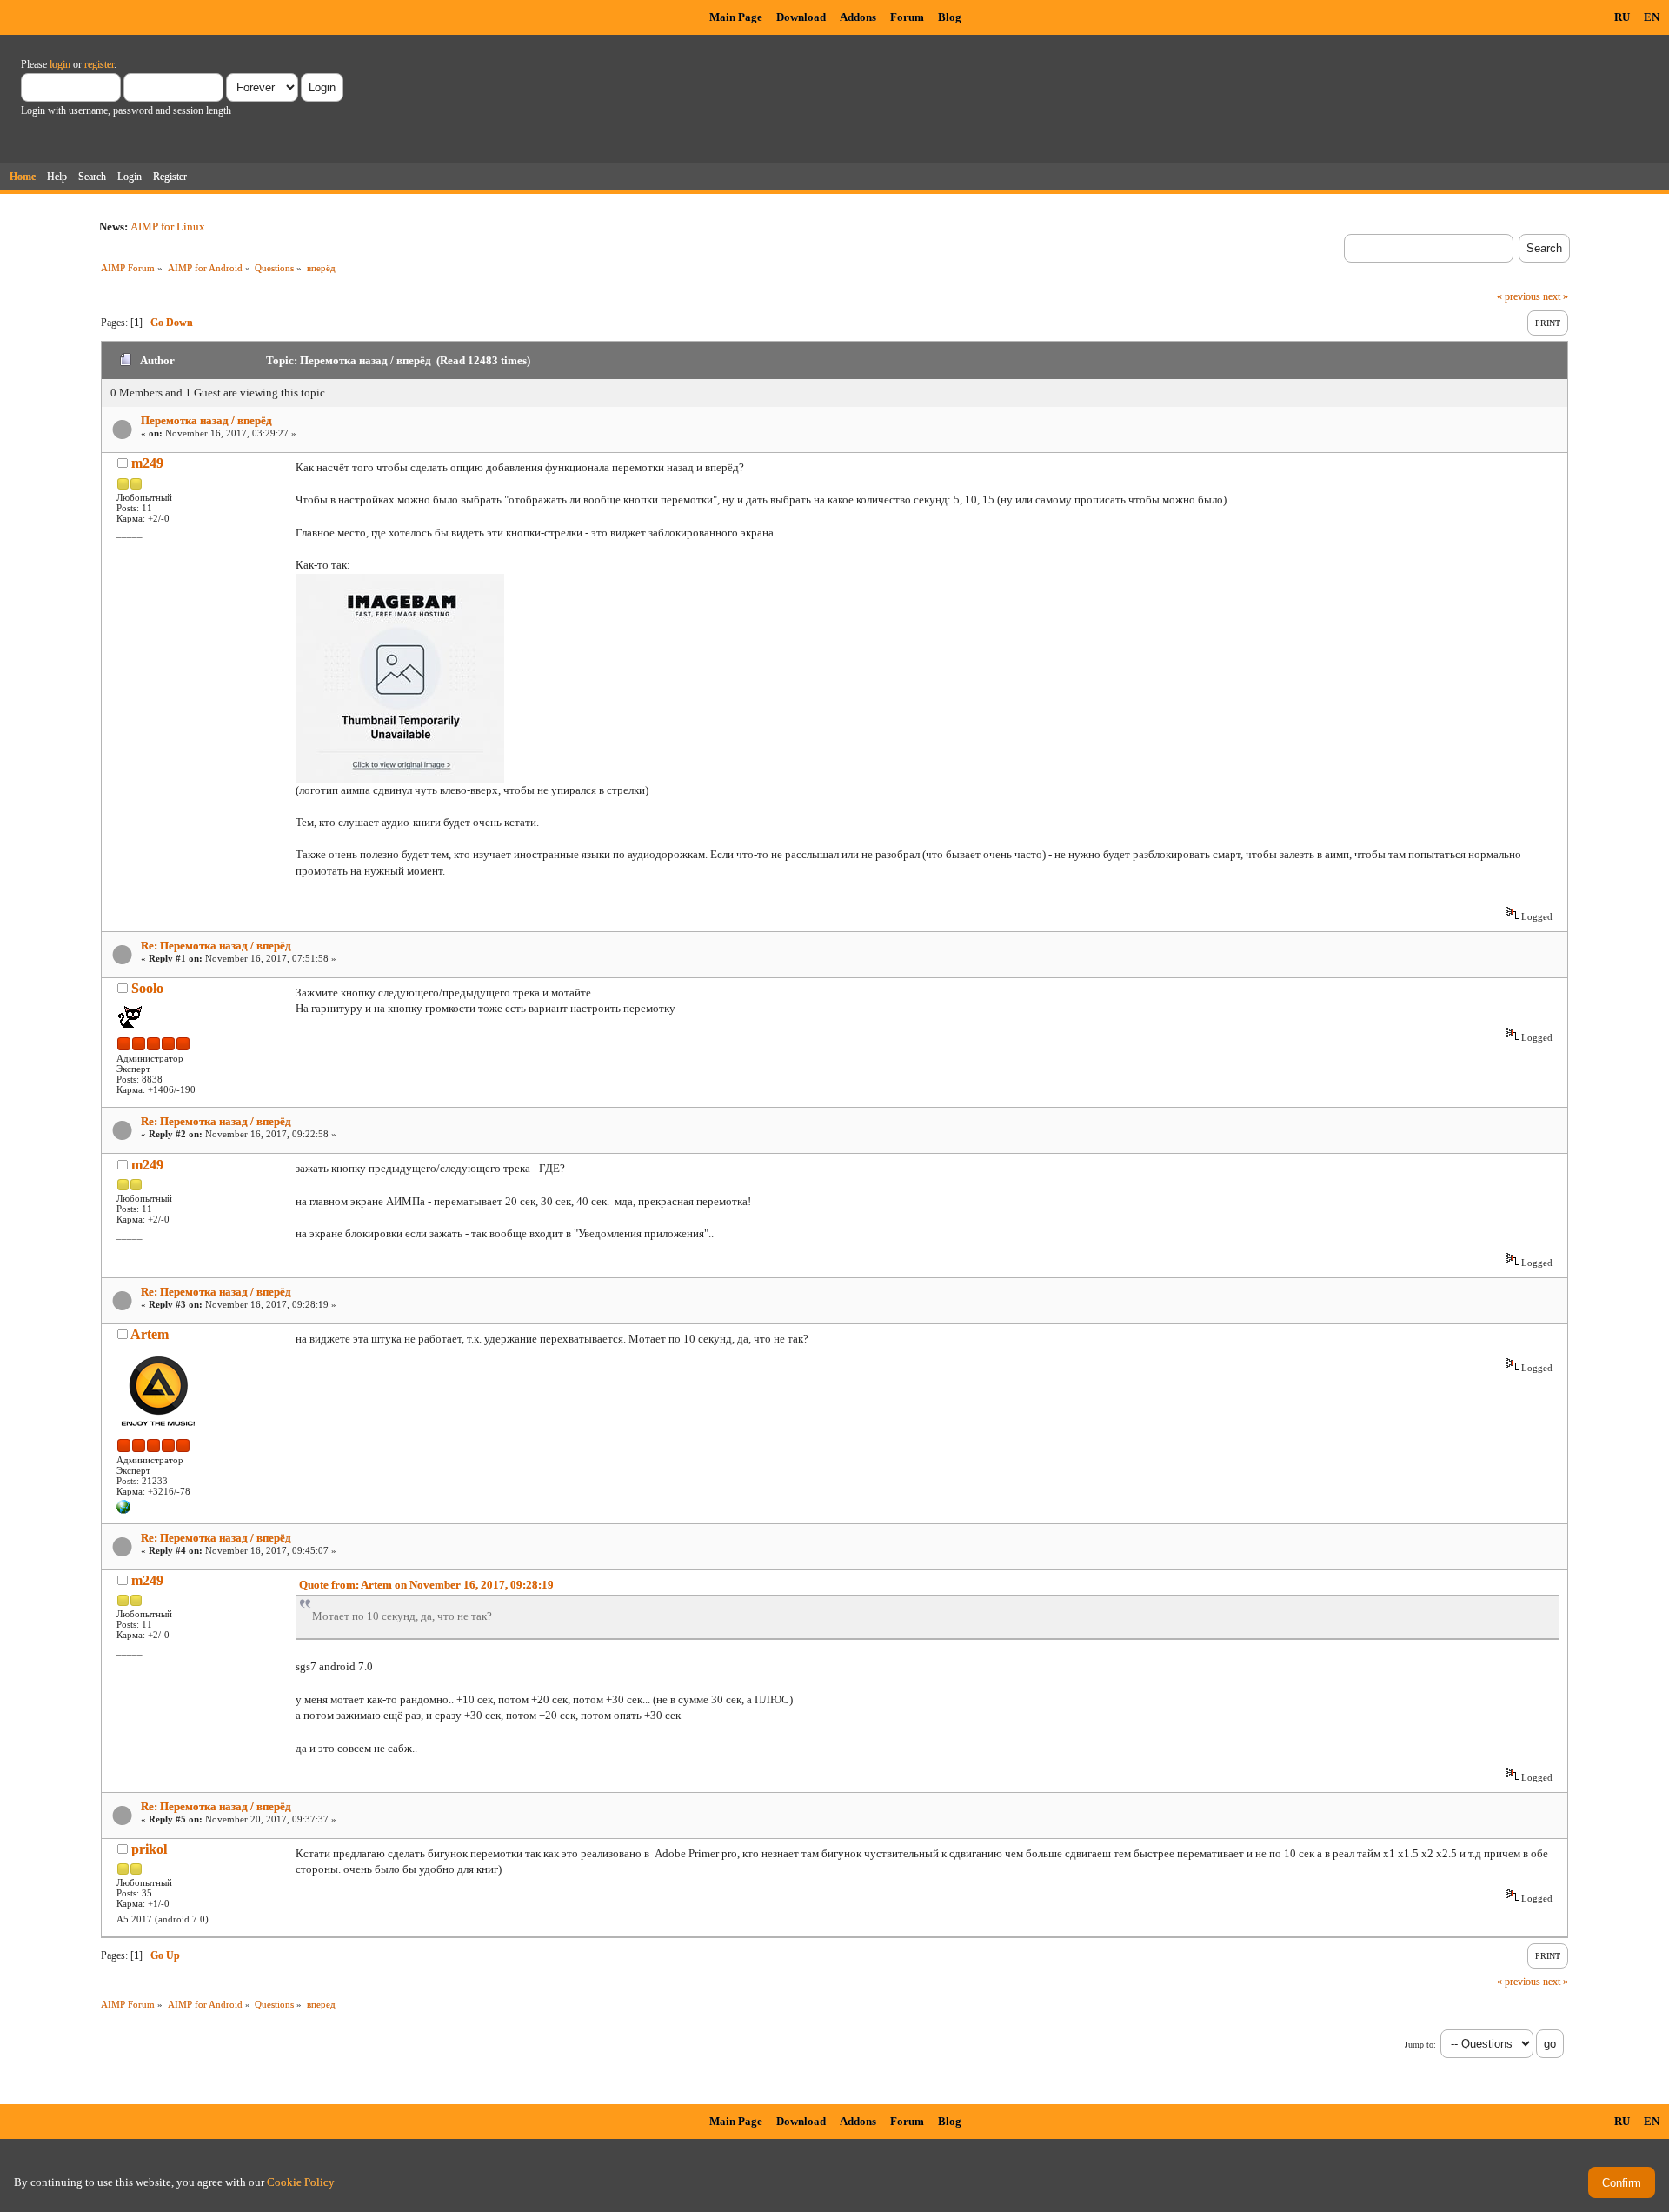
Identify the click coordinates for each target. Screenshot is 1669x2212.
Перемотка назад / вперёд (206, 420)
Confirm (1622, 2183)
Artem (150, 1334)
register (99, 64)
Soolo (147, 988)
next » (1556, 296)
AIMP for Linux (168, 227)
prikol (149, 1849)
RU (1622, 17)
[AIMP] (123, 1510)
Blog (950, 17)
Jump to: (1420, 2045)
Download (801, 17)
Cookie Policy (301, 2182)
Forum (907, 17)
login (60, 64)
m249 (147, 463)
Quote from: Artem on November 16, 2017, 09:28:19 (426, 1585)
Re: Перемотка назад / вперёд (216, 946)
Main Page (736, 17)
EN (1652, 17)
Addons (858, 17)
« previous (1519, 296)
